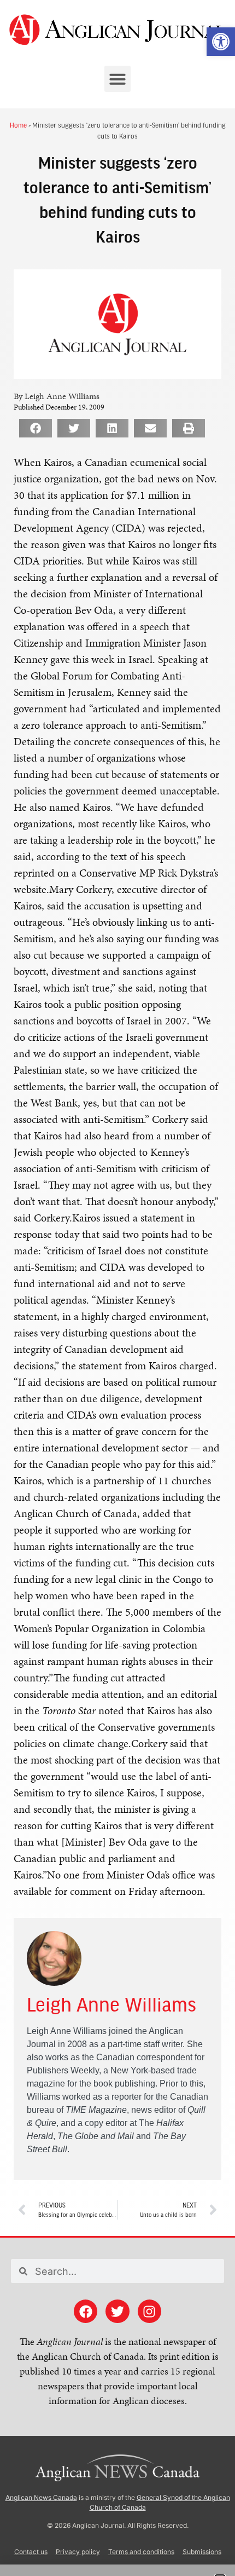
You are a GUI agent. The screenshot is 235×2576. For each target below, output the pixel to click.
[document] (117, 1288)
